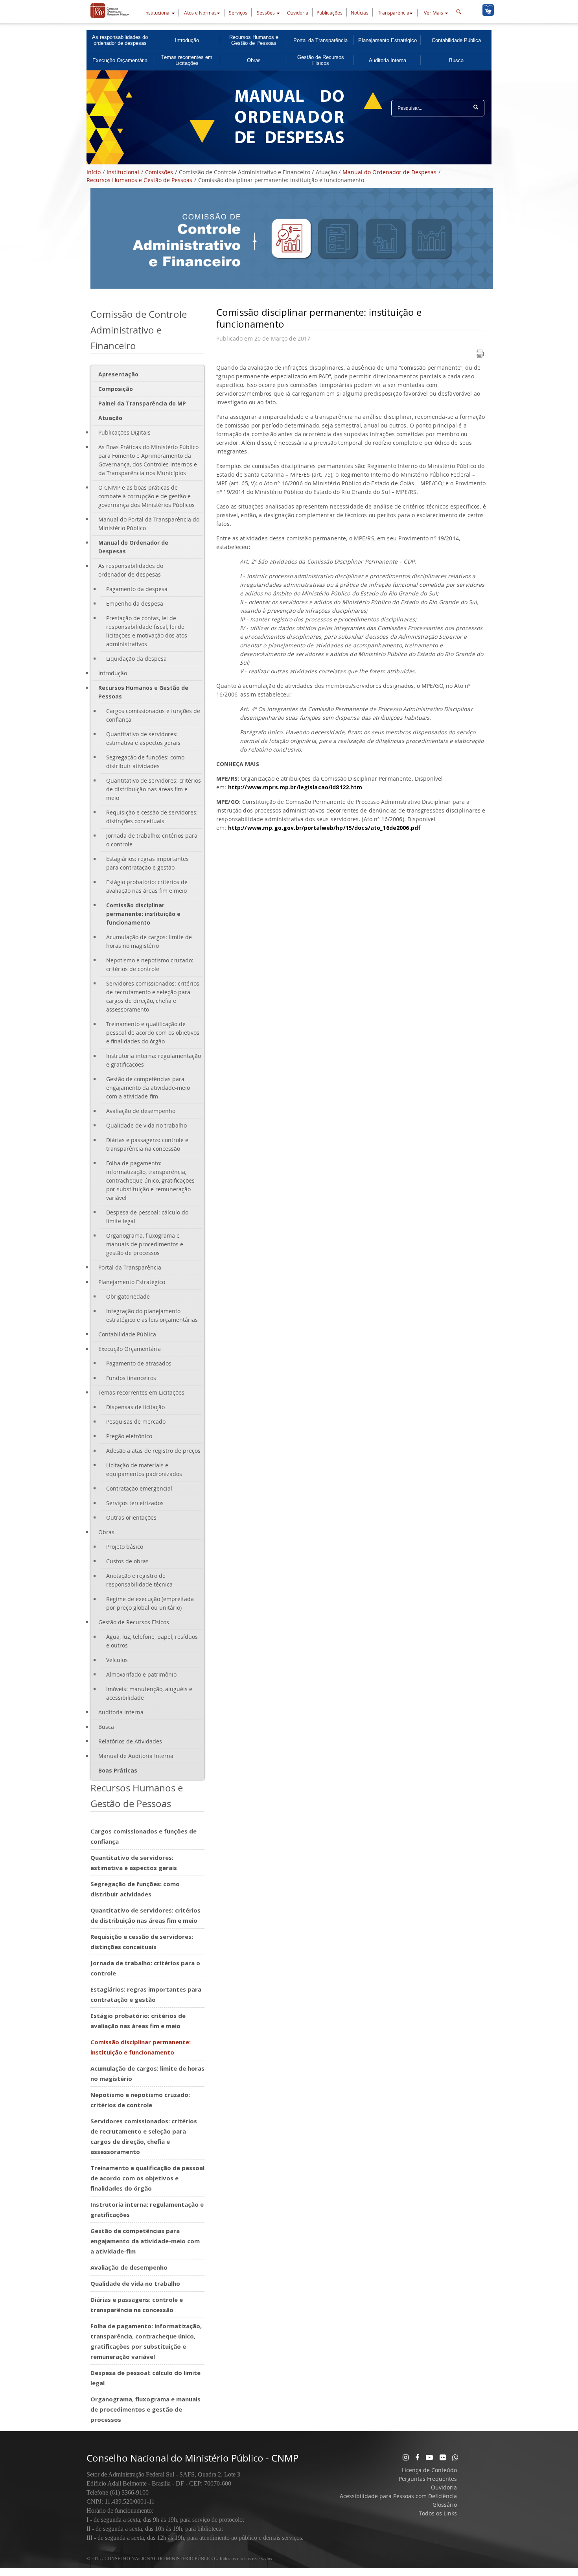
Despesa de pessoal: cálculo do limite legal (147, 1217)
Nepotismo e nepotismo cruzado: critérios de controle (150, 965)
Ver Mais (433, 13)
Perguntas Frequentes (428, 2479)
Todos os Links (438, 2513)
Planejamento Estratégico (387, 40)
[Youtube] (429, 2457)
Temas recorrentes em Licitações (187, 60)
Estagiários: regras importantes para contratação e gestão (147, 863)
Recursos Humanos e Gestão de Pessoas (254, 40)
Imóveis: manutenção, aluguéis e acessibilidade (149, 1693)
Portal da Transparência (320, 40)
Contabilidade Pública (456, 40)
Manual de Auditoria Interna (136, 1756)
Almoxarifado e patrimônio (141, 1674)
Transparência (394, 13)
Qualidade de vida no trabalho (146, 1125)
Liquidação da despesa (136, 659)
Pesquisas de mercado (136, 1422)
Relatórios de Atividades (130, 1741)
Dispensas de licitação (135, 1407)
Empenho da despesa (135, 603)
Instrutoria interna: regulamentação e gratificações (154, 1060)
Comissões (159, 172)
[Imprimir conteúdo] (480, 356)
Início (94, 172)
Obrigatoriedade (128, 1296)
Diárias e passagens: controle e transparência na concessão (147, 1144)
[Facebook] (417, 2457)
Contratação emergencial (139, 1488)
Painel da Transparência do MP (142, 403)
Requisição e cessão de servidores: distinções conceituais (152, 817)
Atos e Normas (200, 13)
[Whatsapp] (455, 2457)
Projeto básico (125, 1547)
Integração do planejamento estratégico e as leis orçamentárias (152, 1315)
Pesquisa (476, 111)
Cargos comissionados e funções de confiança (153, 715)
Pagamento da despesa (137, 589)
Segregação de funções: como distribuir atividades (145, 762)
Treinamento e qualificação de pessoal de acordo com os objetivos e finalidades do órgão (153, 1033)
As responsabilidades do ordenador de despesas (120, 40)
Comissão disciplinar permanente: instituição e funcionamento (143, 914)
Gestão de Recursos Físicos (321, 60)
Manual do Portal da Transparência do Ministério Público (149, 524)
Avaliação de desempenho (141, 1111)
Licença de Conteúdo (429, 2470)
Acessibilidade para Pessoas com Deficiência (398, 2496)
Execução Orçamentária (120, 60)
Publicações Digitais (124, 432)
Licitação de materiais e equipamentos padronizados (144, 1469)
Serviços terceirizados (135, 1503)
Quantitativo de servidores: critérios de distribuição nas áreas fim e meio (154, 789)
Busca (456, 60)
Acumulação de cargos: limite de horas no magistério (149, 941)
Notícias (360, 13)
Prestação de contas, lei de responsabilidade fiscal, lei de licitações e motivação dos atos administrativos (147, 631)
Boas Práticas (118, 1770)
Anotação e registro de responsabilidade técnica (139, 1580)
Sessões (266, 13)
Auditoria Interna (387, 60)
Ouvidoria (298, 13)
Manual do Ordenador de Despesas (389, 172)
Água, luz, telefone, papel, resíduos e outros (152, 1641)
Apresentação (118, 374)
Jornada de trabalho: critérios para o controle (152, 840)
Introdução (187, 40)
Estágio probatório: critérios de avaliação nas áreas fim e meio (147, 886)
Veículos (117, 1660)
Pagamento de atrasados (139, 1363)
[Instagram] (406, 2457)
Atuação (110, 418)
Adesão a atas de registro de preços (153, 1451)
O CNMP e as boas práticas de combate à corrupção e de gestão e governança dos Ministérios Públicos (146, 496)
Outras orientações (131, 1517)
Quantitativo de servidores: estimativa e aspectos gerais (143, 738)
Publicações (329, 13)
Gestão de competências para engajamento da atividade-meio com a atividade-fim (148, 1088)
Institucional (157, 13)
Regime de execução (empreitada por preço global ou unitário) (150, 1603)
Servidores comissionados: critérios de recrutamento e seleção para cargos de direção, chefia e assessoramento (153, 996)
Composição (116, 389)
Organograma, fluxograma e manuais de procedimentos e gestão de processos (145, 1244)
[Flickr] (443, 2457)
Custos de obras (127, 1561)
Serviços (238, 13)
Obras (254, 60)
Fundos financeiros (131, 1378)
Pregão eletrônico (129, 1436)
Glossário (445, 2505)
